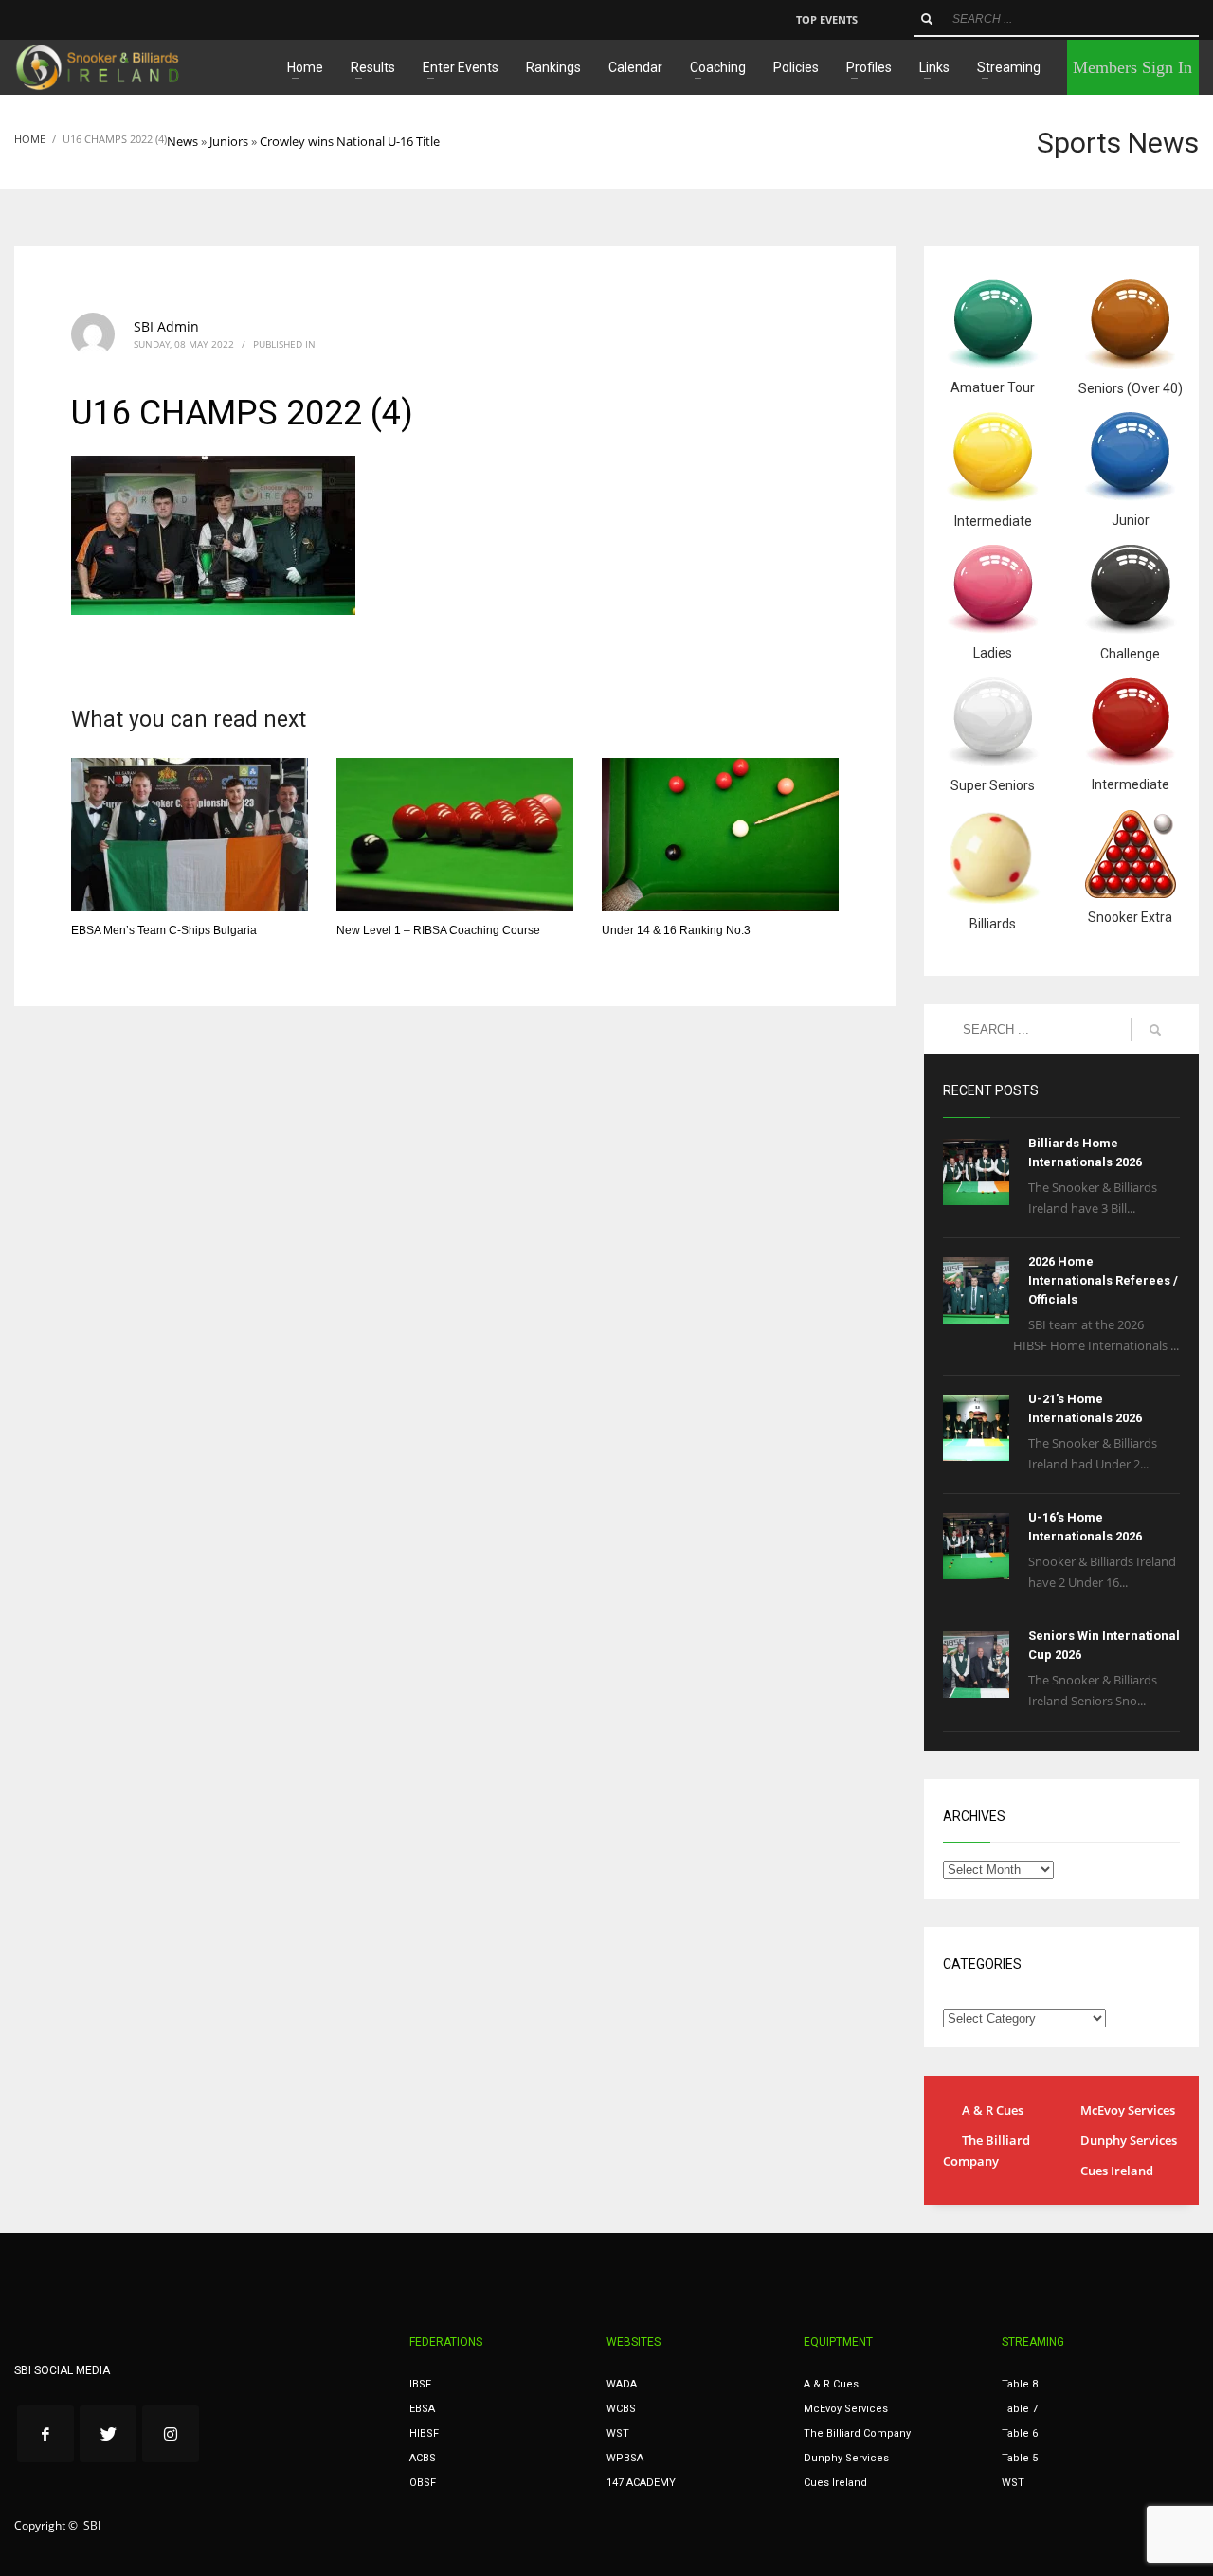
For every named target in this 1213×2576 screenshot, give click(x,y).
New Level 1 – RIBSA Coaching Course (438, 930)
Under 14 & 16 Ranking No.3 (676, 930)
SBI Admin (166, 326)
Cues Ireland (1117, 2171)
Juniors (229, 141)
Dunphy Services (1129, 2140)
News (182, 141)
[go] (927, 19)
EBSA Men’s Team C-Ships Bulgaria (164, 930)
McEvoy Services (1128, 2110)
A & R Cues (993, 2110)
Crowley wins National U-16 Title (350, 141)
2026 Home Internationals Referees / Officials (1103, 1280)
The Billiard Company (987, 2151)
